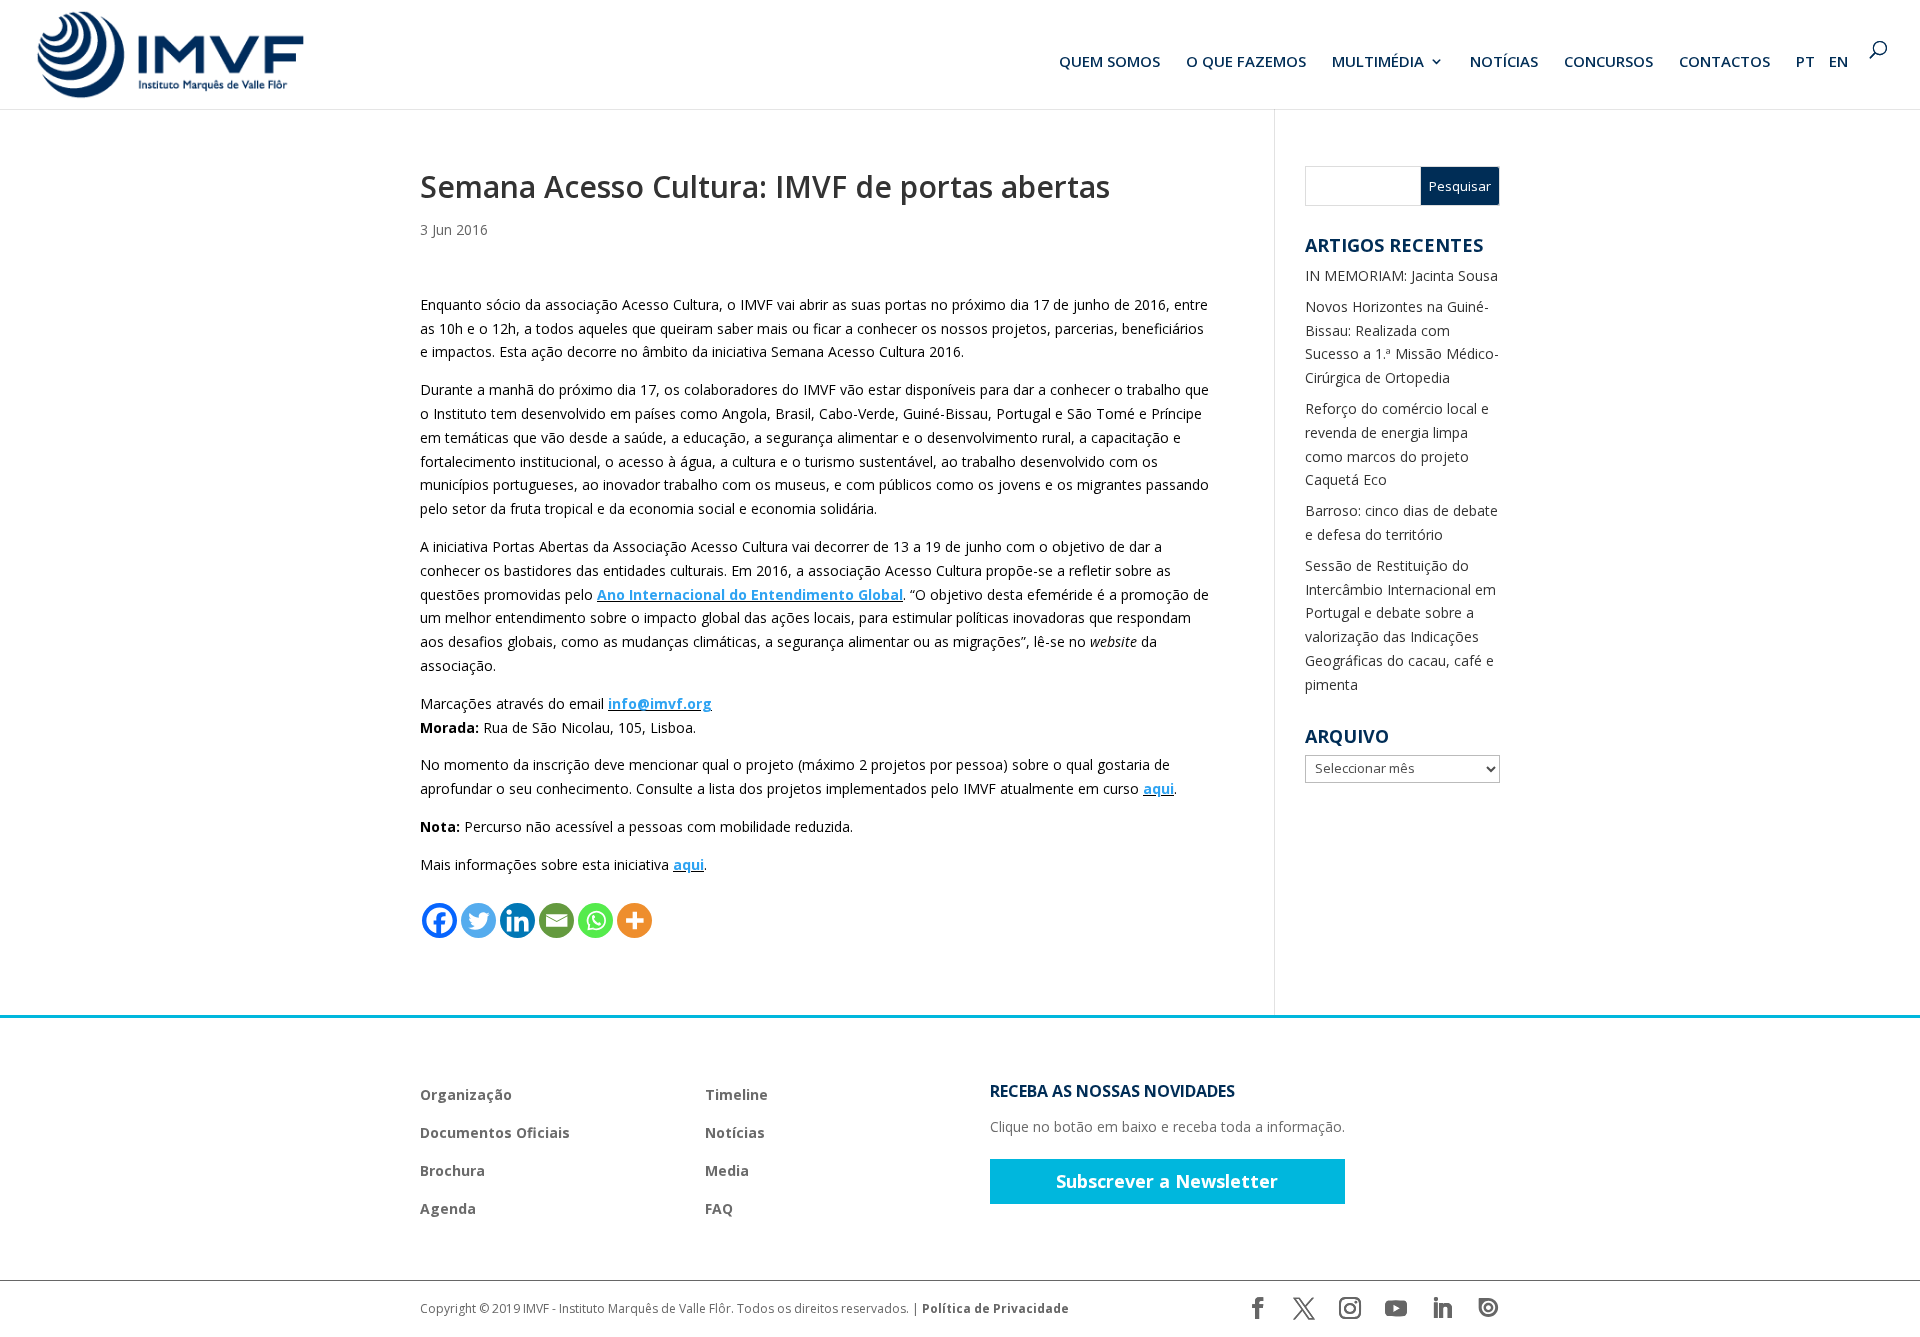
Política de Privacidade (995, 1308)
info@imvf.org (660, 703)
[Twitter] (478, 920)
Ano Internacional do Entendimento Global (750, 594)
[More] (634, 920)
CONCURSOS (1608, 62)
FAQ (719, 1208)
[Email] (556, 920)
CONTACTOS (1724, 62)
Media (727, 1170)
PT (1805, 62)
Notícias (735, 1132)
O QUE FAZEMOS (1246, 62)
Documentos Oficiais (495, 1132)
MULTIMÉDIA (1378, 62)
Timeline (736, 1094)
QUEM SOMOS (1109, 62)
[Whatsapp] (595, 920)
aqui (1158, 788)
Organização (466, 1094)
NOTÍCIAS (1504, 62)
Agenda (448, 1208)
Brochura (452, 1170)
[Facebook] (439, 920)
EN (1838, 62)
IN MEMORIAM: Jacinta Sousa (1401, 275)
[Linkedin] (517, 920)
